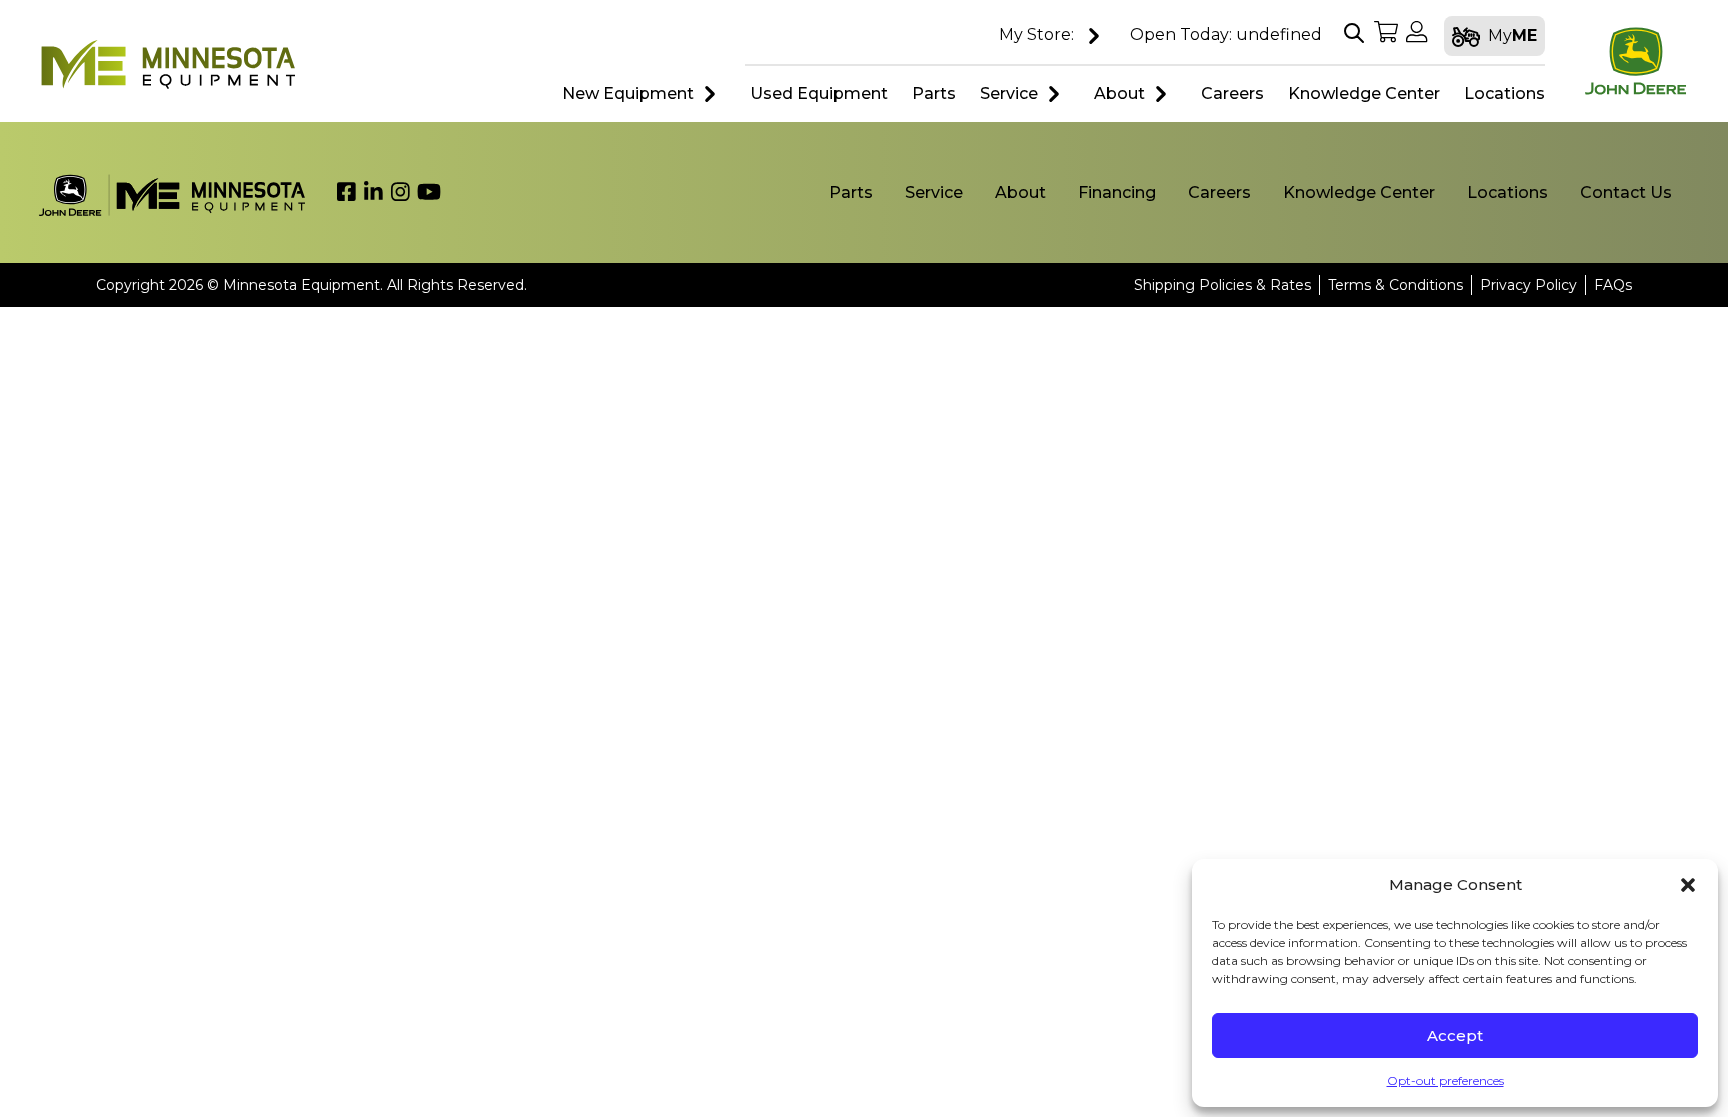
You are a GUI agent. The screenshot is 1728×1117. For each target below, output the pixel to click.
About (1119, 93)
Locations (1507, 192)
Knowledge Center (1359, 192)
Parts (851, 192)
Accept (1455, 1035)
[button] (1688, 885)
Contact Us (1626, 192)
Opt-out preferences (1445, 1080)
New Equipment (628, 93)
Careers (1219, 192)
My (1512, 35)
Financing (1117, 192)
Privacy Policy (1528, 285)
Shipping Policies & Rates (1222, 285)
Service (1009, 93)
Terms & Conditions (1395, 285)
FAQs (1613, 285)
